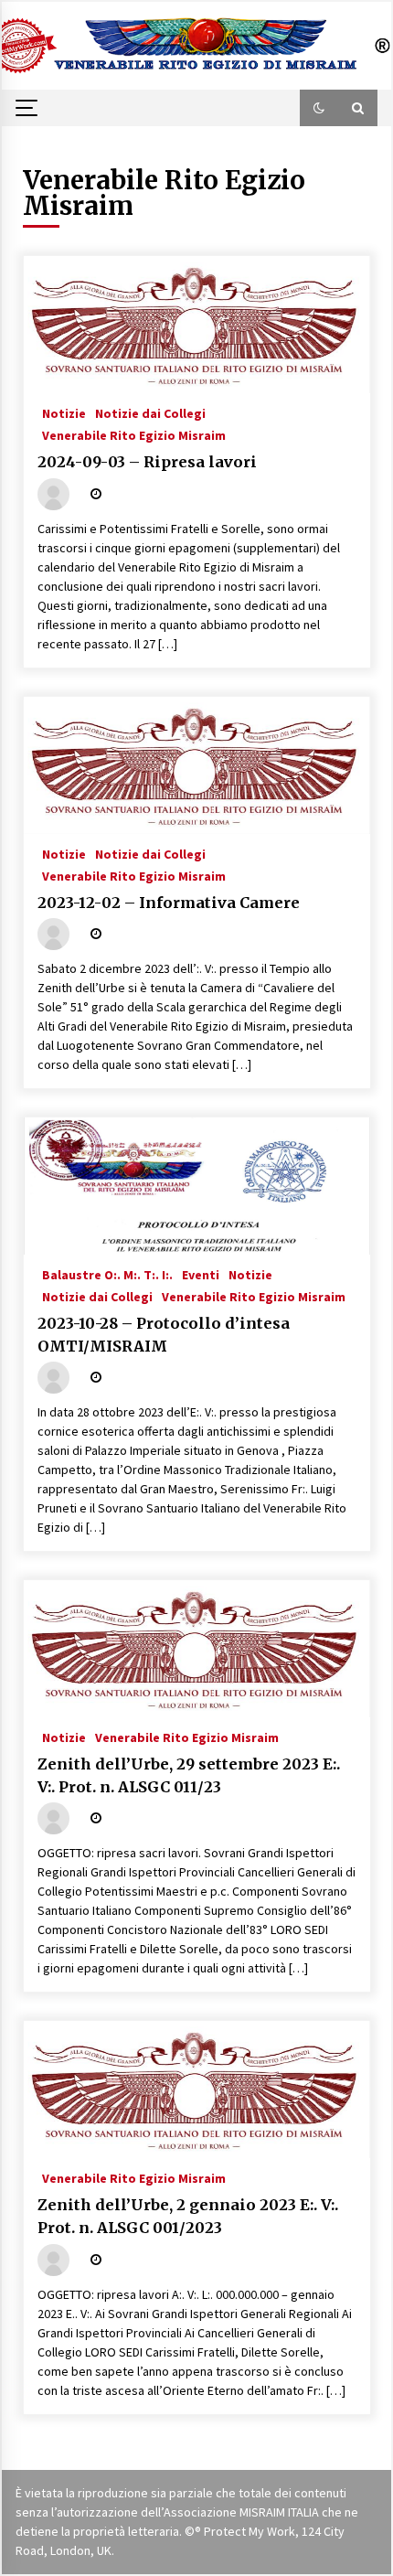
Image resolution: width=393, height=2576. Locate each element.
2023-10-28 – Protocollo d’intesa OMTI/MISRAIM (164, 1335)
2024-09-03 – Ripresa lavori (147, 462)
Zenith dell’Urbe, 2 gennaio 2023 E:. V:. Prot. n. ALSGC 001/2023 (188, 2216)
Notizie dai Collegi (150, 412)
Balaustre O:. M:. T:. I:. (107, 1274)
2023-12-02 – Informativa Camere (169, 903)
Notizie (64, 412)
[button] (319, 108)
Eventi (201, 1274)
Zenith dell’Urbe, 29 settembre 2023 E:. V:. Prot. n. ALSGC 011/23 (189, 1775)
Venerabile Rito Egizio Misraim (134, 434)
